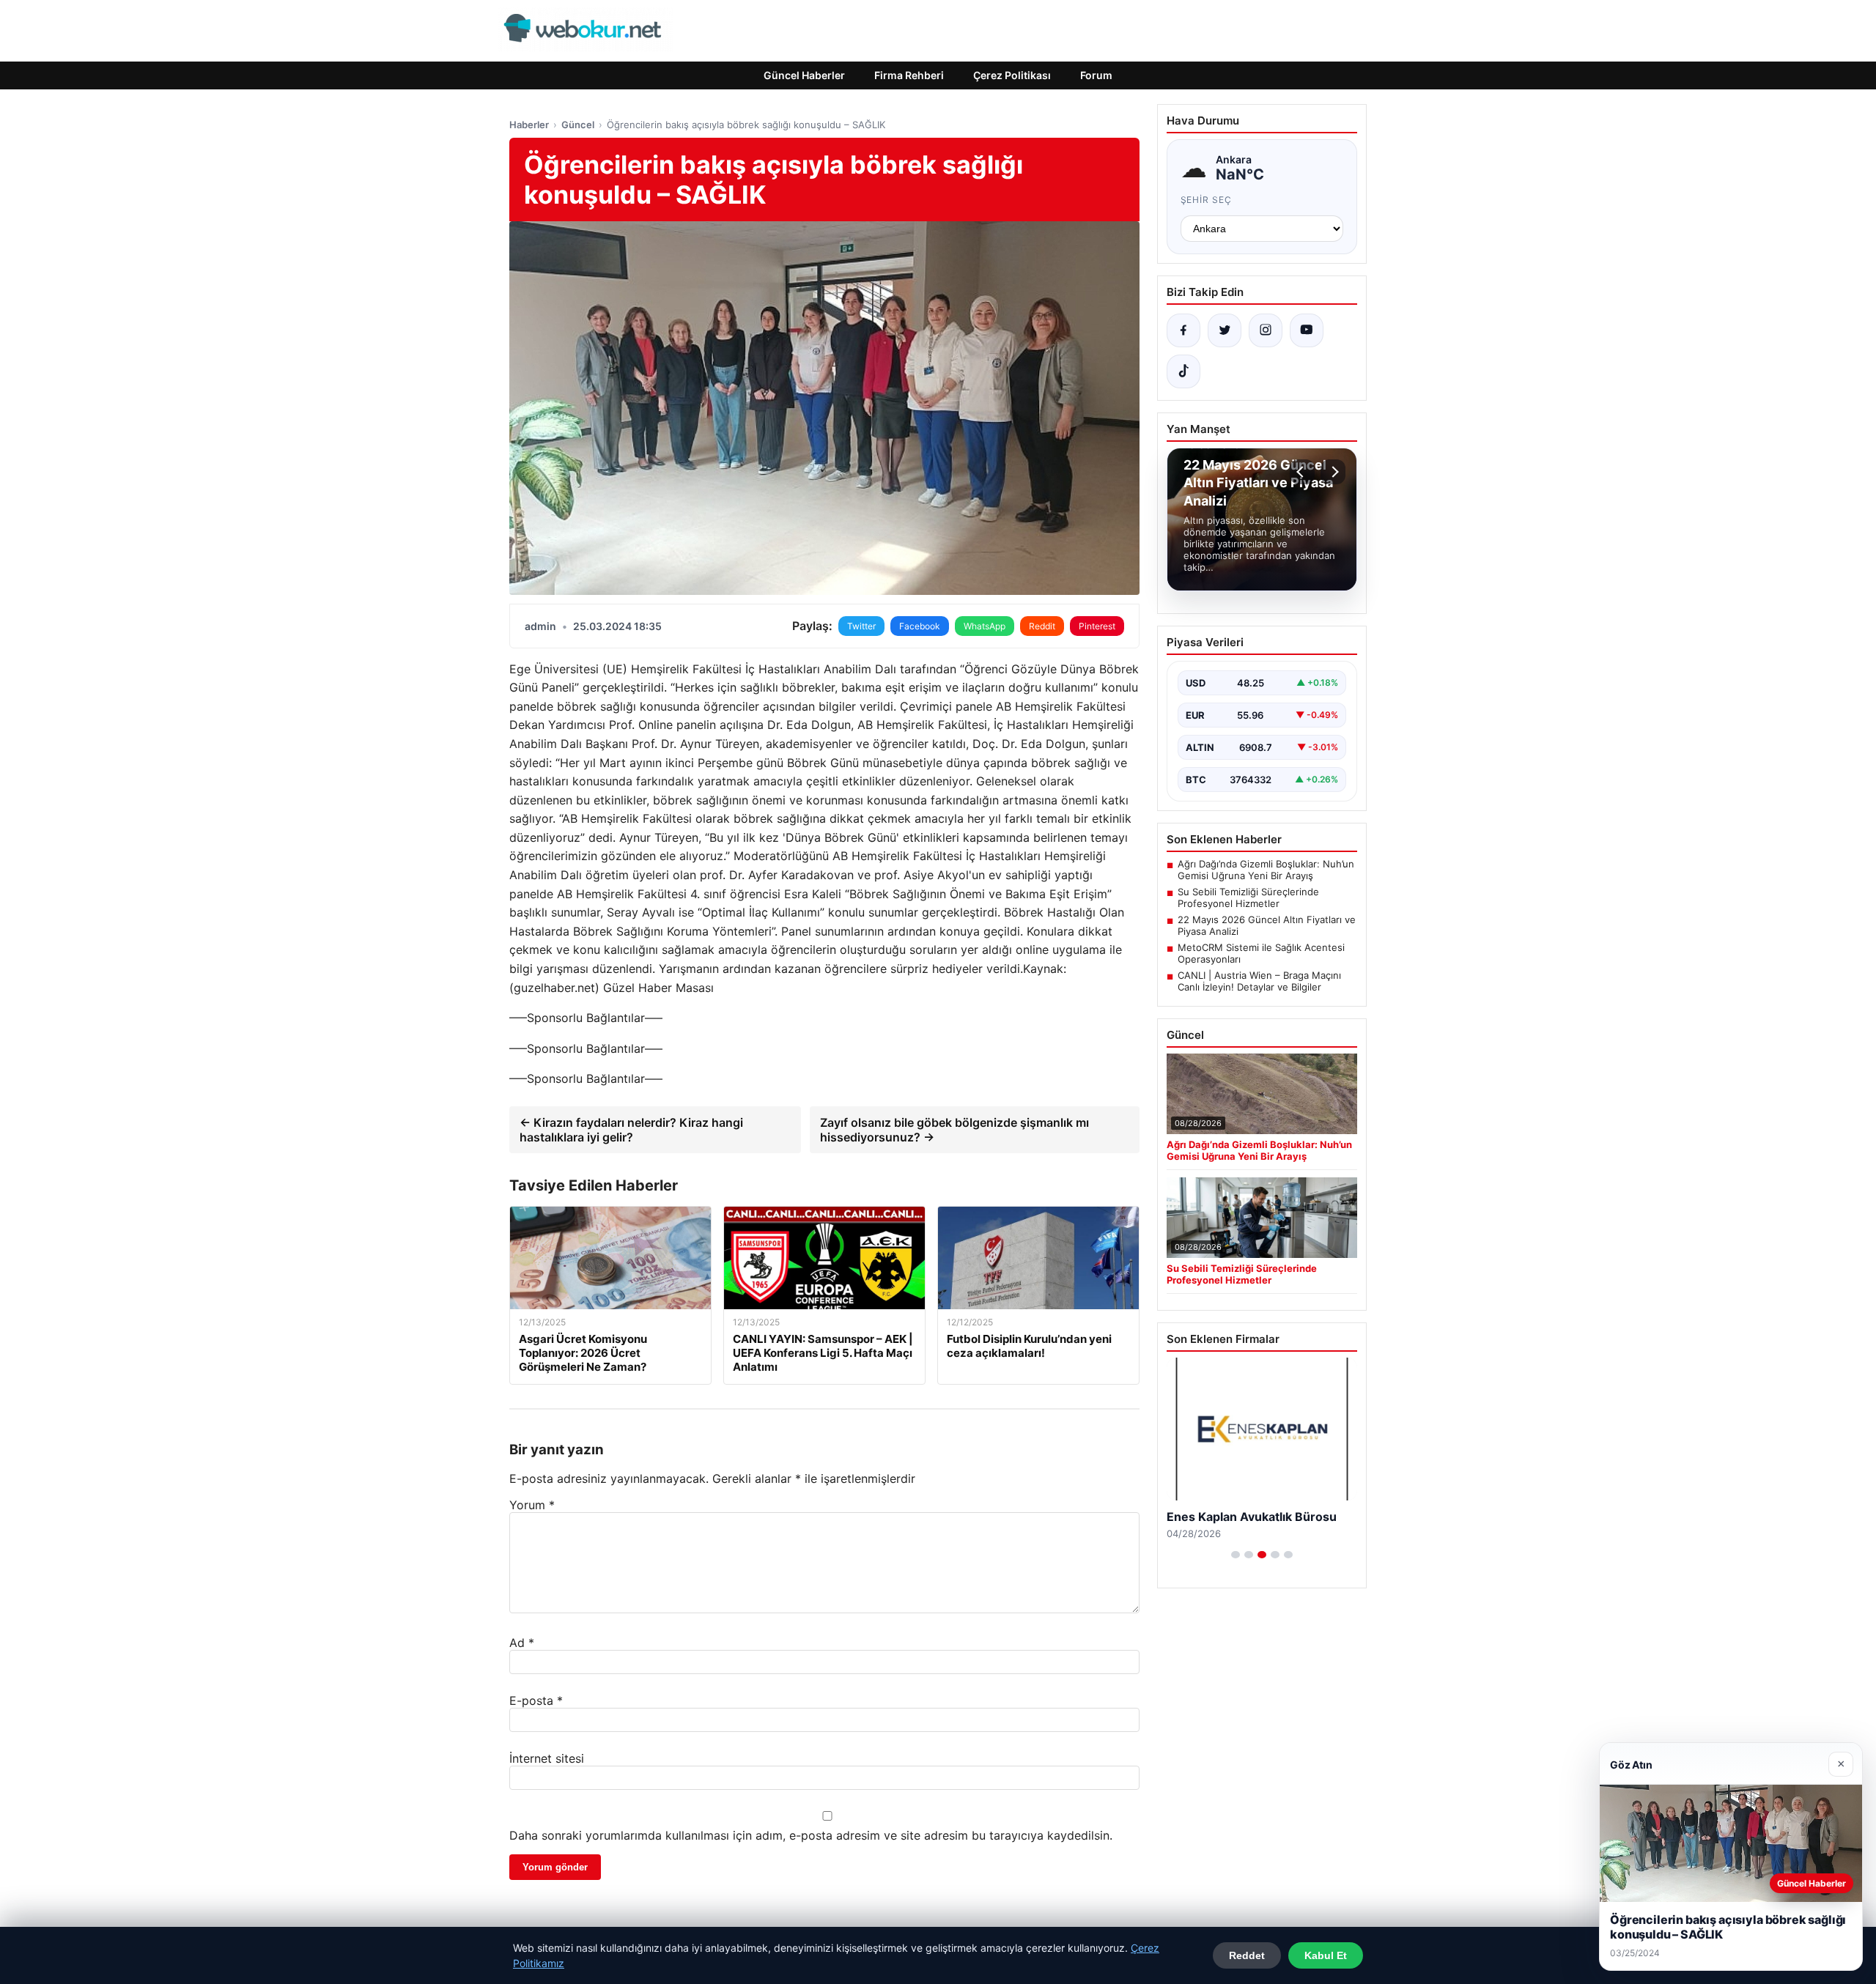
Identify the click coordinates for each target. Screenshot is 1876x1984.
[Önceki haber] (1302, 472)
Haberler (529, 125)
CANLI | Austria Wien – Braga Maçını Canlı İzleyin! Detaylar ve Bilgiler (1259, 981)
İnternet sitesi (547, 1758)
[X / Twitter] (1225, 330)
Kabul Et (1326, 1955)
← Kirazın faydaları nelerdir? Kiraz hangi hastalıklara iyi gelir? (631, 1130)
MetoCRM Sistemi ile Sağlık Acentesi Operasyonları (1261, 953)
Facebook (920, 626)
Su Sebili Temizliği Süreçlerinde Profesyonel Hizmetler (1248, 897)
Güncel (578, 125)
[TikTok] (1183, 371)
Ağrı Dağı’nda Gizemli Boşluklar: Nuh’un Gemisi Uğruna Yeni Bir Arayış (1266, 870)
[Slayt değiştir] (1236, 1555)
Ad (522, 1643)
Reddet (1247, 1955)
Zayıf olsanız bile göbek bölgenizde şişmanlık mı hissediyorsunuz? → (954, 1130)
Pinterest (1097, 626)
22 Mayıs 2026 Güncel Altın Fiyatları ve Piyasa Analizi (1267, 925)
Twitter (861, 626)
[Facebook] (1183, 330)
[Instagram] (1266, 330)
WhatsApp (985, 626)
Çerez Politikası (1012, 75)
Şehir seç (1207, 200)
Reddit (1042, 626)
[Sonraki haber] (1333, 472)
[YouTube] (1307, 330)
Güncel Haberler (804, 75)
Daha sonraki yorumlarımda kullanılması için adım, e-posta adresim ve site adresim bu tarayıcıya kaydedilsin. (811, 1835)
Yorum (532, 1505)
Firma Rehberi (909, 75)
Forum (1096, 75)
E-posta (536, 1700)
